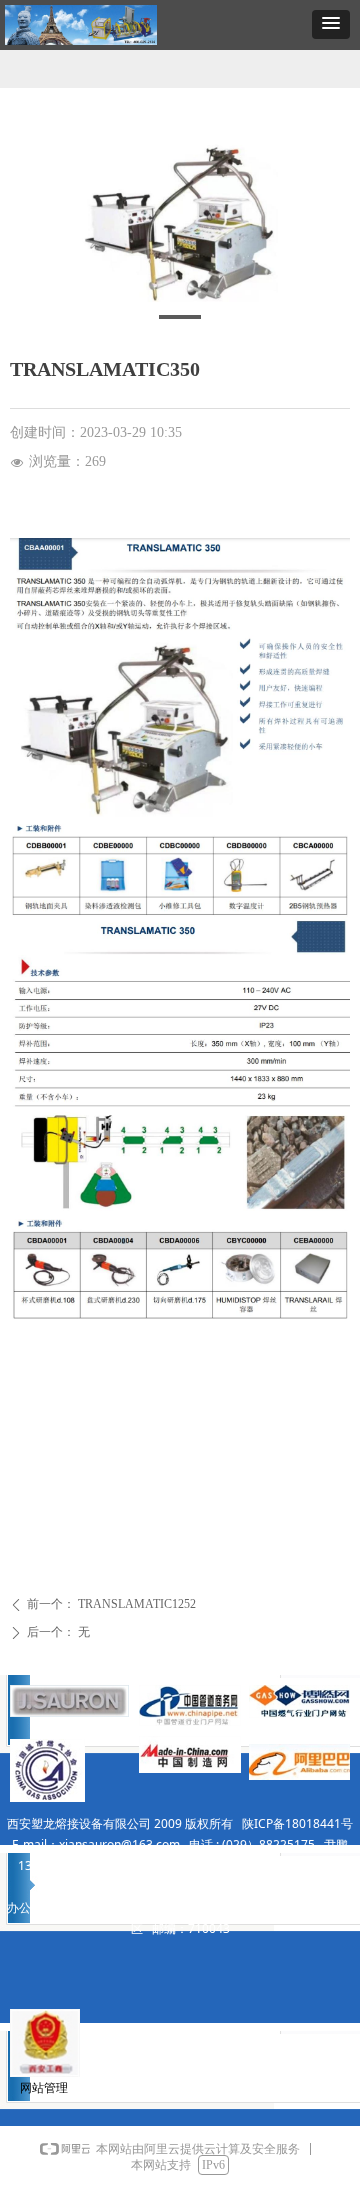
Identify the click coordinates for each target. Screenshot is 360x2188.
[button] (331, 24)
